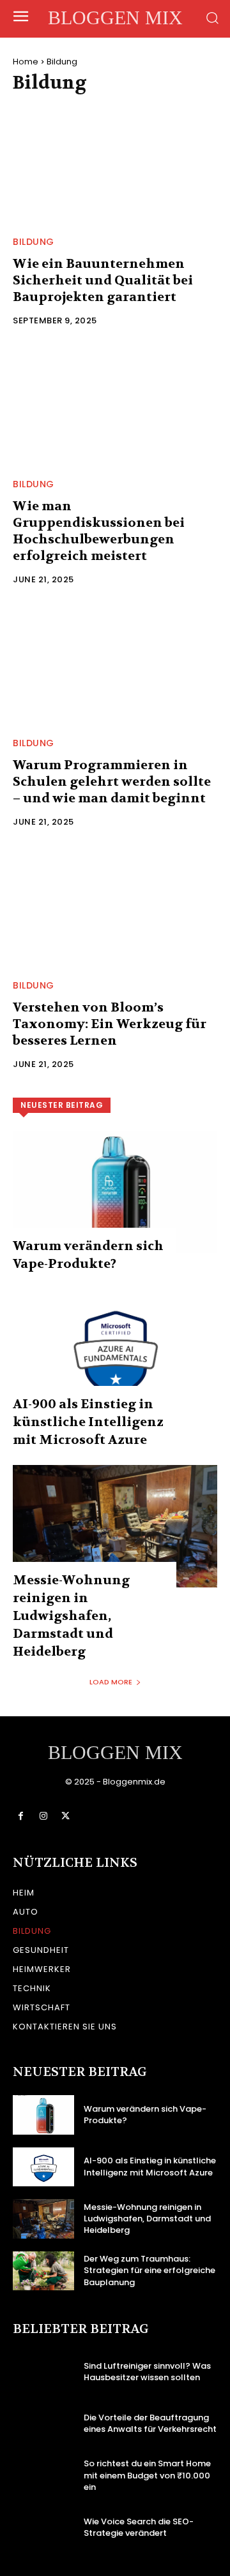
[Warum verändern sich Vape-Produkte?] (115, 1192)
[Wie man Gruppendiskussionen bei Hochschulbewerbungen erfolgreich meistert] (115, 406)
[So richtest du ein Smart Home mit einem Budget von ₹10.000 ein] (43, 2476)
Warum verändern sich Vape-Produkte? (145, 2115)
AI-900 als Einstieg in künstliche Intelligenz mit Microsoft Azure (88, 1422)
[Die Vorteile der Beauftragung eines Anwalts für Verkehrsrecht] (43, 2424)
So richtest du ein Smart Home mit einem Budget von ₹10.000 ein (147, 2475)
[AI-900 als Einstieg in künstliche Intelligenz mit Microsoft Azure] (115, 1350)
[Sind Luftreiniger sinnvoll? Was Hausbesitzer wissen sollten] (43, 2372)
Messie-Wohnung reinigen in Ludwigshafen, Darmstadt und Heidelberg (71, 1616)
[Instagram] (43, 1816)
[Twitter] (65, 1816)
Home (26, 62)
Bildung (34, 242)
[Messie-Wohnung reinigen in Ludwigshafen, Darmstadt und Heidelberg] (115, 1526)
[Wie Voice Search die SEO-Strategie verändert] (43, 2527)
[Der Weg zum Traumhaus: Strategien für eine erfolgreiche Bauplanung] (43, 2271)
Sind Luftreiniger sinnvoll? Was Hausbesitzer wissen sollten (147, 2372)
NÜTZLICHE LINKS (75, 1863)
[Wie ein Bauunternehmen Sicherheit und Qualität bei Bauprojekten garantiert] (115, 163)
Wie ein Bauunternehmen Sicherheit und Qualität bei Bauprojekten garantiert (103, 280)
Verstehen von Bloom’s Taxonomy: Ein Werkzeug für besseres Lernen (110, 1024)
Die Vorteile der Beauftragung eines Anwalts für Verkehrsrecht (150, 2423)
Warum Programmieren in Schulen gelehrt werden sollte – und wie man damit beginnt (112, 782)
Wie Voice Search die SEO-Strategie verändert (139, 2527)
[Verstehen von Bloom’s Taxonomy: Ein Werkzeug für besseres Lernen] (115, 907)
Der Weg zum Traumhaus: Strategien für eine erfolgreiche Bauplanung (149, 2270)
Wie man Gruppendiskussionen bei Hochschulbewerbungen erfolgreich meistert (99, 531)
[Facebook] (21, 1816)
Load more (111, 1682)
